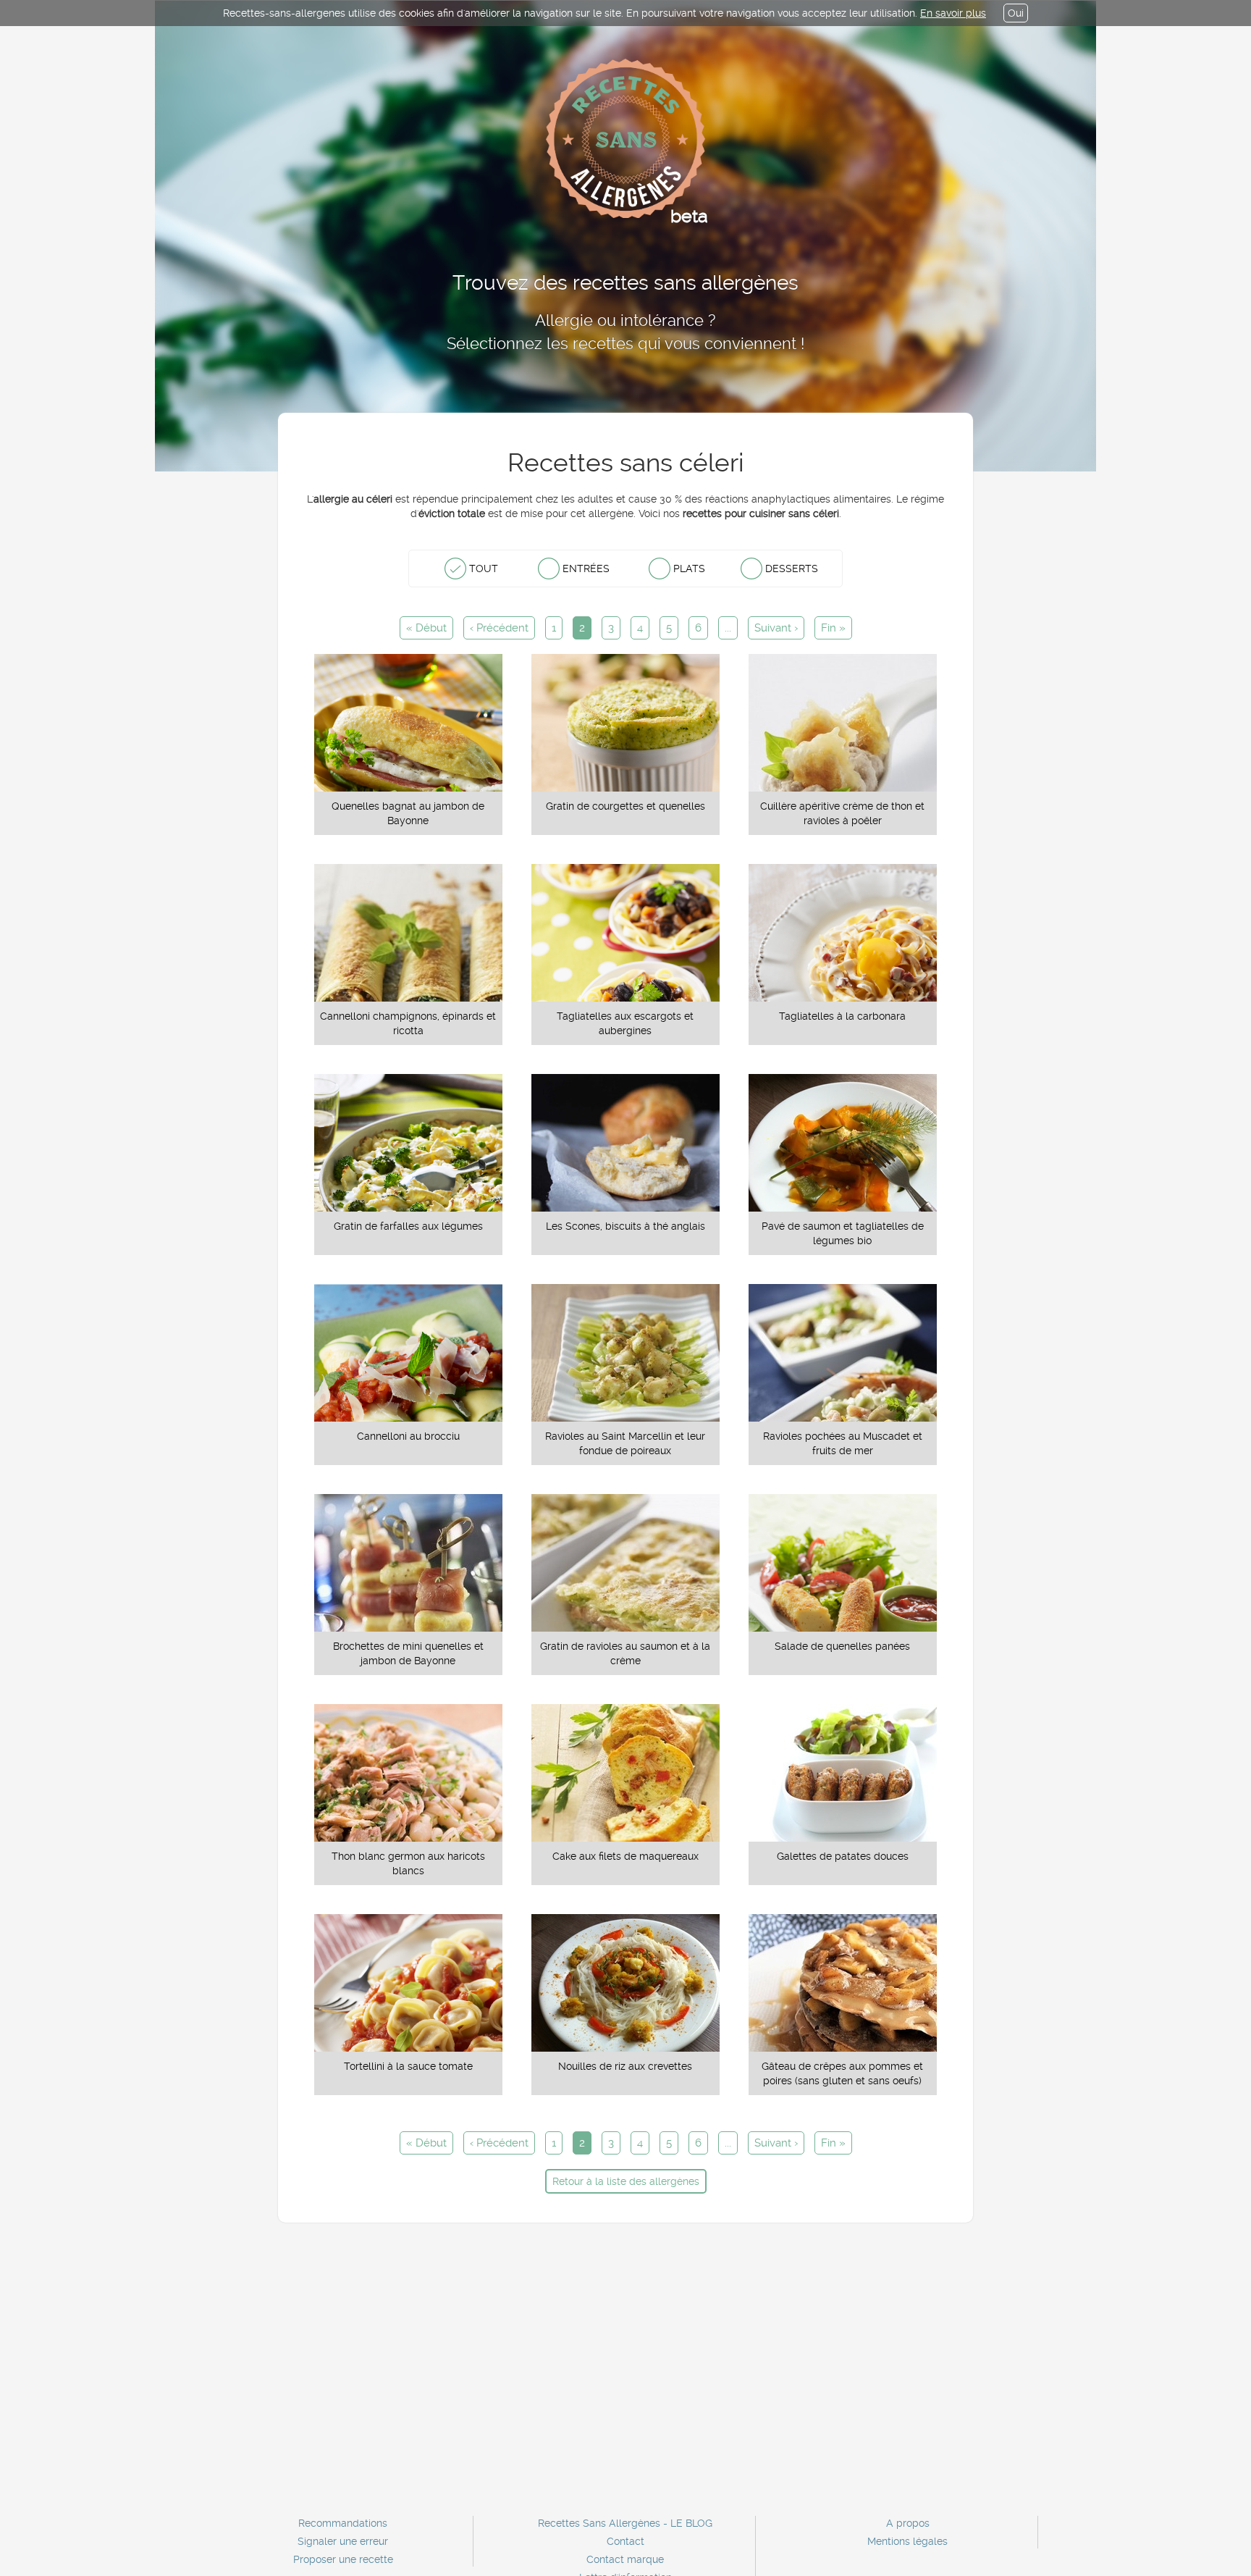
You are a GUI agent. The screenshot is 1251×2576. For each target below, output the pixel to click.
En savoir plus (953, 13)
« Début (426, 628)
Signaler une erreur (343, 2541)
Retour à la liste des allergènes (626, 2181)
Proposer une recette (343, 2559)
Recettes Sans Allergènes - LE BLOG (625, 2523)
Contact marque (625, 2559)
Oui (1016, 13)
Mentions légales (907, 2541)
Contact (625, 2541)
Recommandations (343, 2523)
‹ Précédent (499, 628)
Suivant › (776, 628)
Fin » (833, 628)
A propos (908, 2523)
